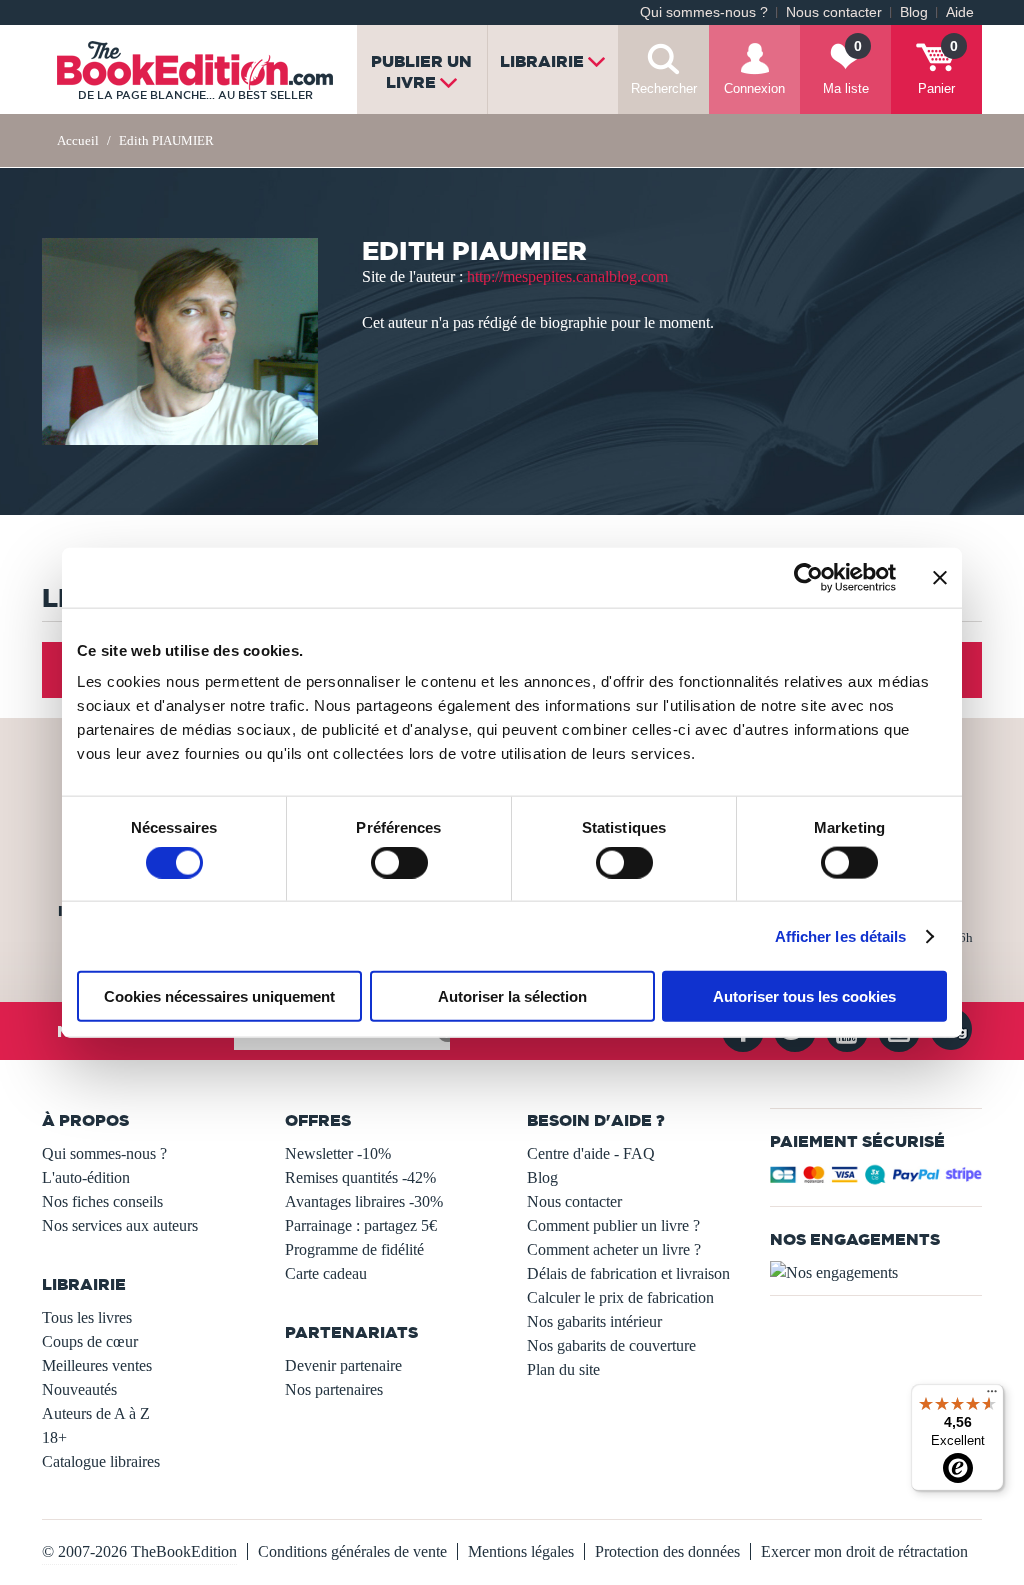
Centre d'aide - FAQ (591, 1153)
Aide (960, 12)
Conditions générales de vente (352, 1551)
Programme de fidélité (354, 1249)
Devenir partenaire (343, 1365)
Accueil (78, 140)
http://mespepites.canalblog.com (567, 276)
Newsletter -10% (338, 1153)
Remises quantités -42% (360, 1177)
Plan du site (563, 1369)
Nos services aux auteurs (120, 1225)
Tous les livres (87, 1317)
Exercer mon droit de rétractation (864, 1551)
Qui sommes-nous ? (704, 12)
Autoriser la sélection (512, 996)
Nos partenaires (334, 1389)
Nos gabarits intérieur (594, 1321)
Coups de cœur (90, 1341)
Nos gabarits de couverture (611, 1345)
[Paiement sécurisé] (876, 1180)
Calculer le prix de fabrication (620, 1297)
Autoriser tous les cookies (804, 996)
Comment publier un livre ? (613, 1225)
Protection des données (667, 1551)
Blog (914, 12)
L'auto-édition (86, 1177)
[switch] (399, 862)
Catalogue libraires (101, 1461)
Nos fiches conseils (102, 1201)
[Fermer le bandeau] (940, 577)
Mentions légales (521, 1551)
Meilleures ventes (97, 1365)
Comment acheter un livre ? (614, 1249)
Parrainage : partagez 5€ (361, 1225)
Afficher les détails (841, 935)
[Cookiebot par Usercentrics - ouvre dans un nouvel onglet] (808, 577)
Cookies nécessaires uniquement (219, 996)
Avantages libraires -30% (364, 1201)
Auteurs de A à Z (96, 1413)
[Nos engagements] (876, 1273)
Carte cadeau (326, 1273)
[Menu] (992, 1396)
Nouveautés (79, 1389)
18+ (54, 1437)
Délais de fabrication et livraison (628, 1273)
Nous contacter (834, 12)
